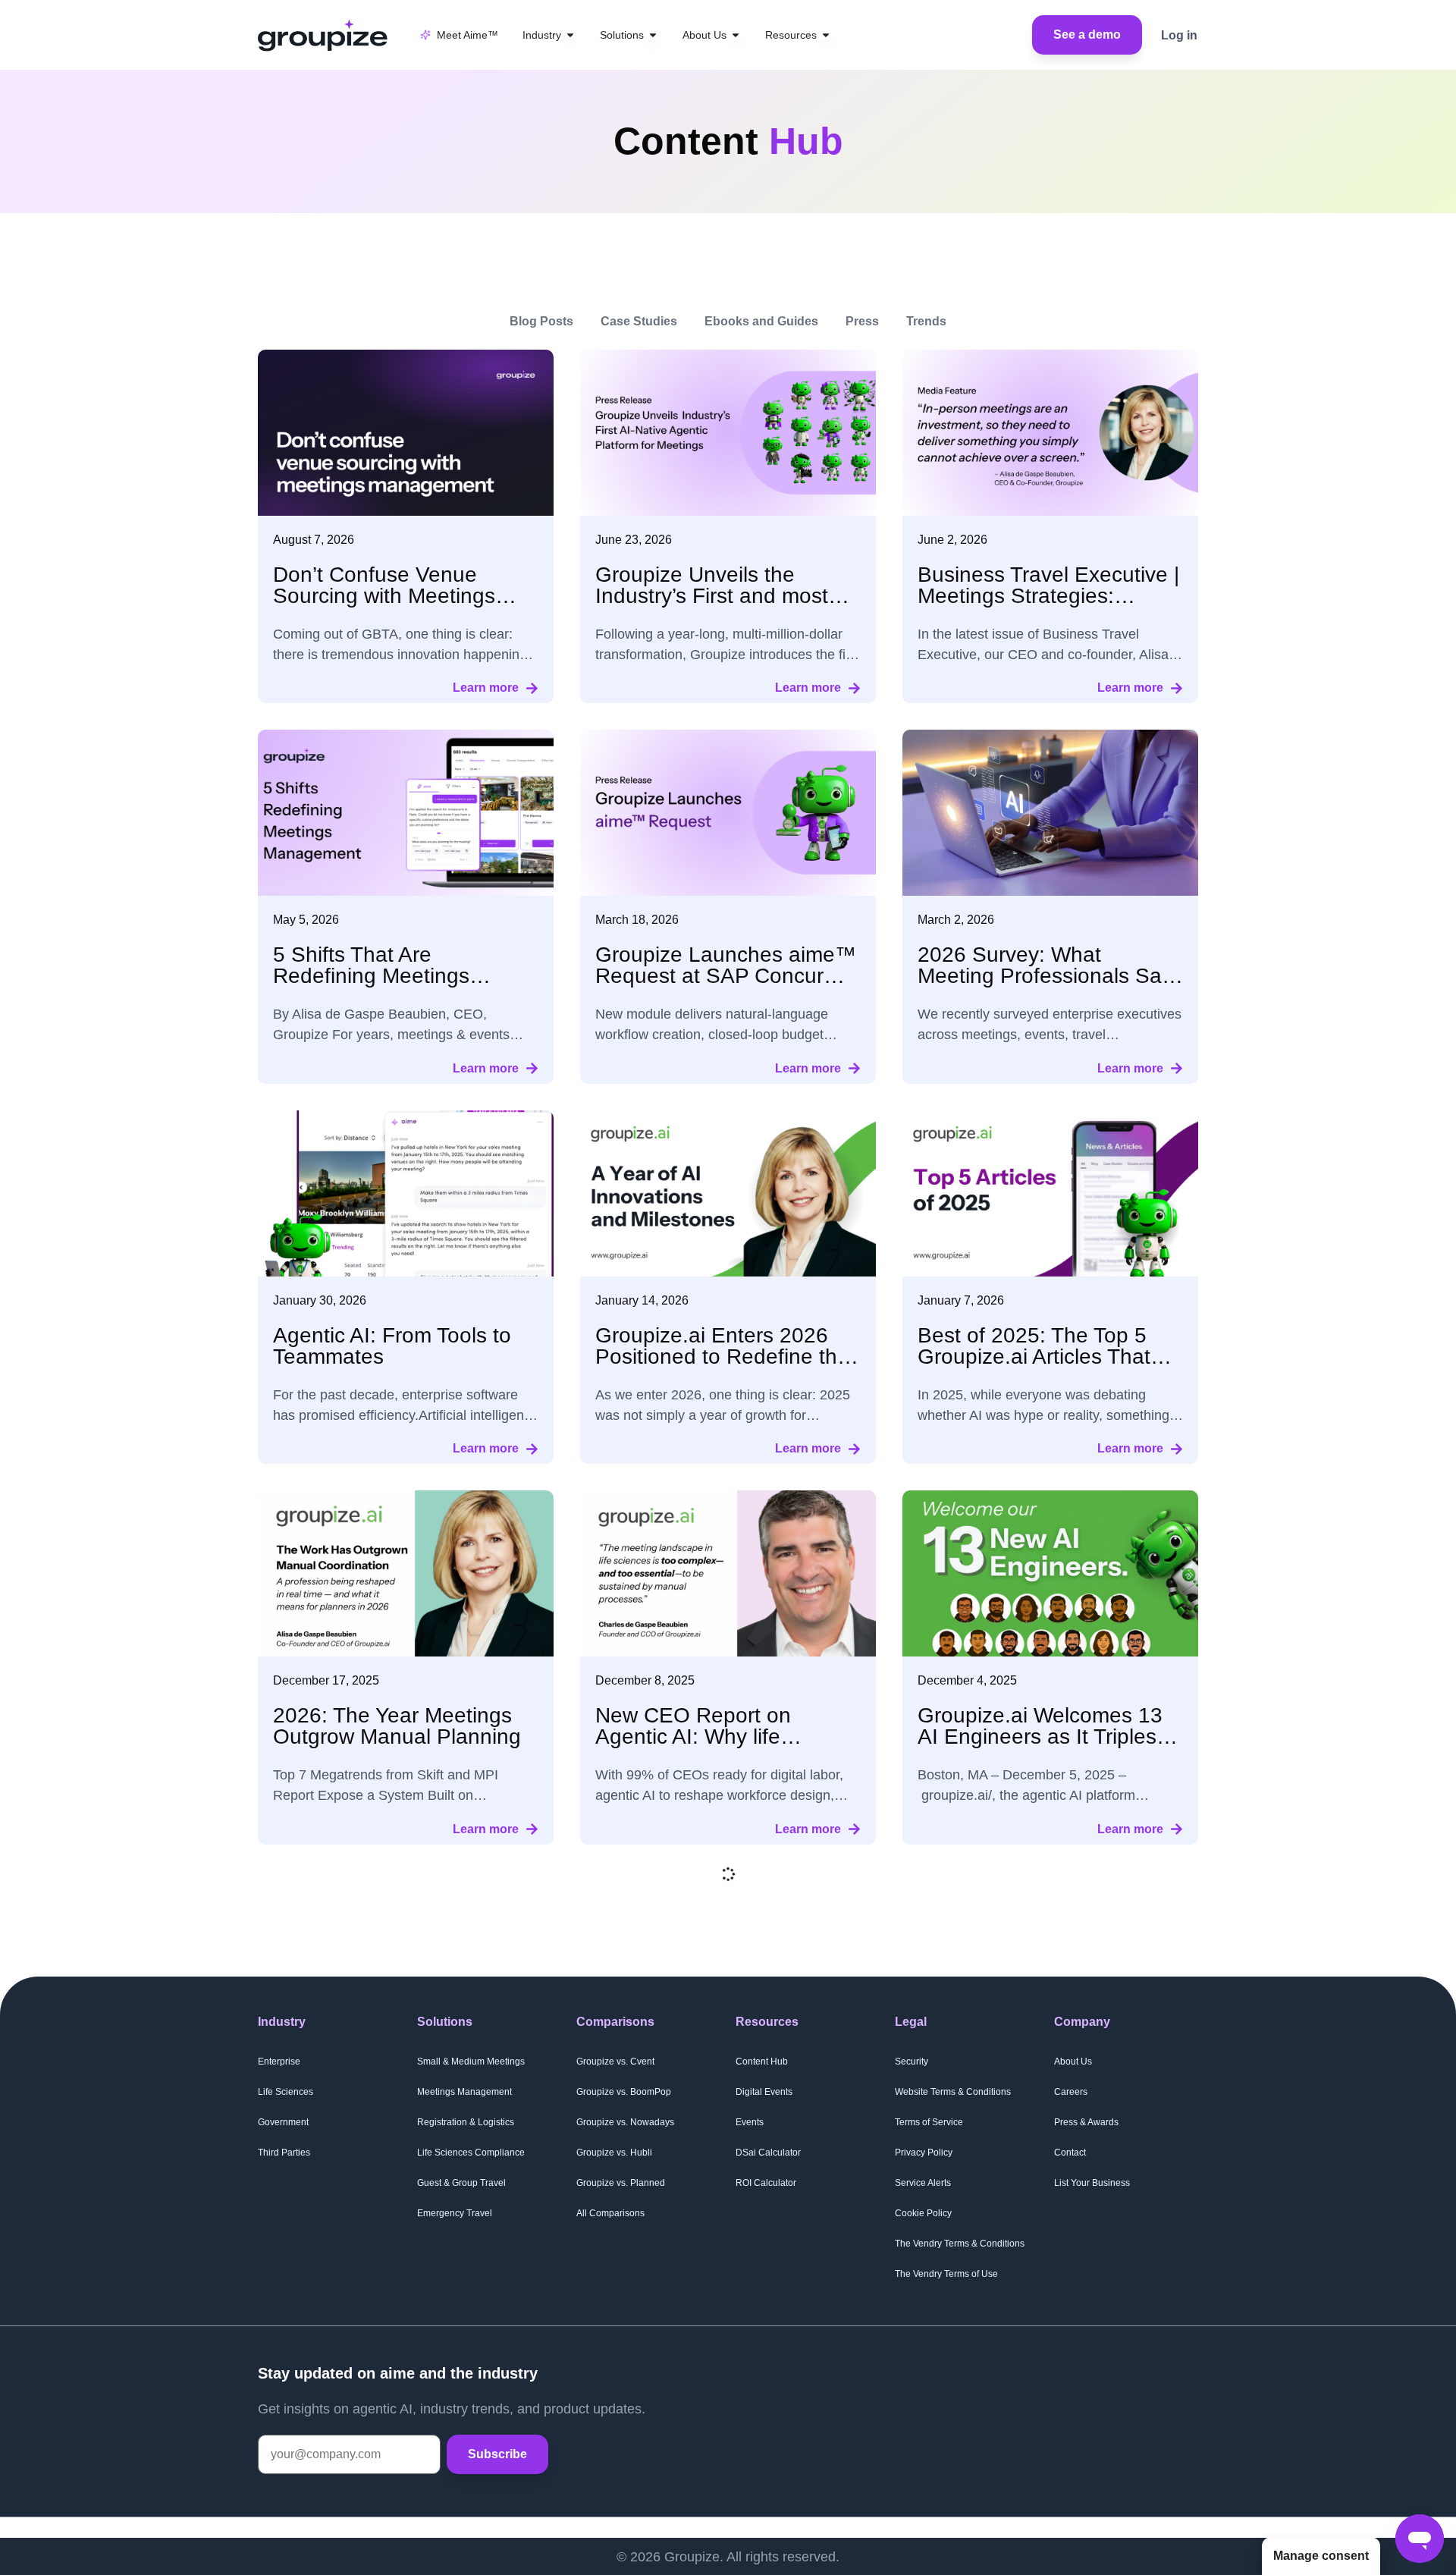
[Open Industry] (570, 35)
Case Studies (639, 321)
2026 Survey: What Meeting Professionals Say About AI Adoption (1045, 976)
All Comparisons (610, 2213)
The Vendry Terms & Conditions (960, 2244)
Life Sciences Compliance (471, 2153)
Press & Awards (1086, 2122)
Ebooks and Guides (761, 321)
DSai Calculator (768, 2153)
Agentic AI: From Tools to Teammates (392, 1346)
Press (862, 321)
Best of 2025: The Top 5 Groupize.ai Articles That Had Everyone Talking (1034, 1357)
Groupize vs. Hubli (614, 2153)
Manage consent (1321, 2556)
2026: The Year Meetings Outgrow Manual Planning (397, 1726)
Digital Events (764, 2092)
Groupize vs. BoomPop (624, 2092)
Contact (1070, 2153)
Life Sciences (286, 2092)
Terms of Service (929, 2122)
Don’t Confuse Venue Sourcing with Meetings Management (384, 596)
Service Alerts (923, 2183)
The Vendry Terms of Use (946, 2274)
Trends (926, 321)
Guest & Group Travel (461, 2183)
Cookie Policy (923, 2213)
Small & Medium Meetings (471, 2062)
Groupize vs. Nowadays (625, 2122)
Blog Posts (541, 321)
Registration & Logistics (466, 2122)
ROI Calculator (766, 2183)
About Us (1073, 2062)
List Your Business (1092, 2183)
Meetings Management (464, 2092)
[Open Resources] (826, 35)
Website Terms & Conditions (953, 2092)
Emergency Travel (455, 2213)
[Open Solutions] (653, 35)
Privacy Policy (924, 2153)
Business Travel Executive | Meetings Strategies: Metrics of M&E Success (1048, 596)
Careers (1071, 2092)
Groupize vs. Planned (621, 2183)
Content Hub (762, 2062)
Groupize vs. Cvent (615, 2062)
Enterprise (279, 2062)
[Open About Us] (736, 35)
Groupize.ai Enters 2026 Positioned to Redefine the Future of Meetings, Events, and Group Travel (727, 1367)
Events (750, 2122)
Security (912, 2062)
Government (283, 2122)
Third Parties (284, 2153)
